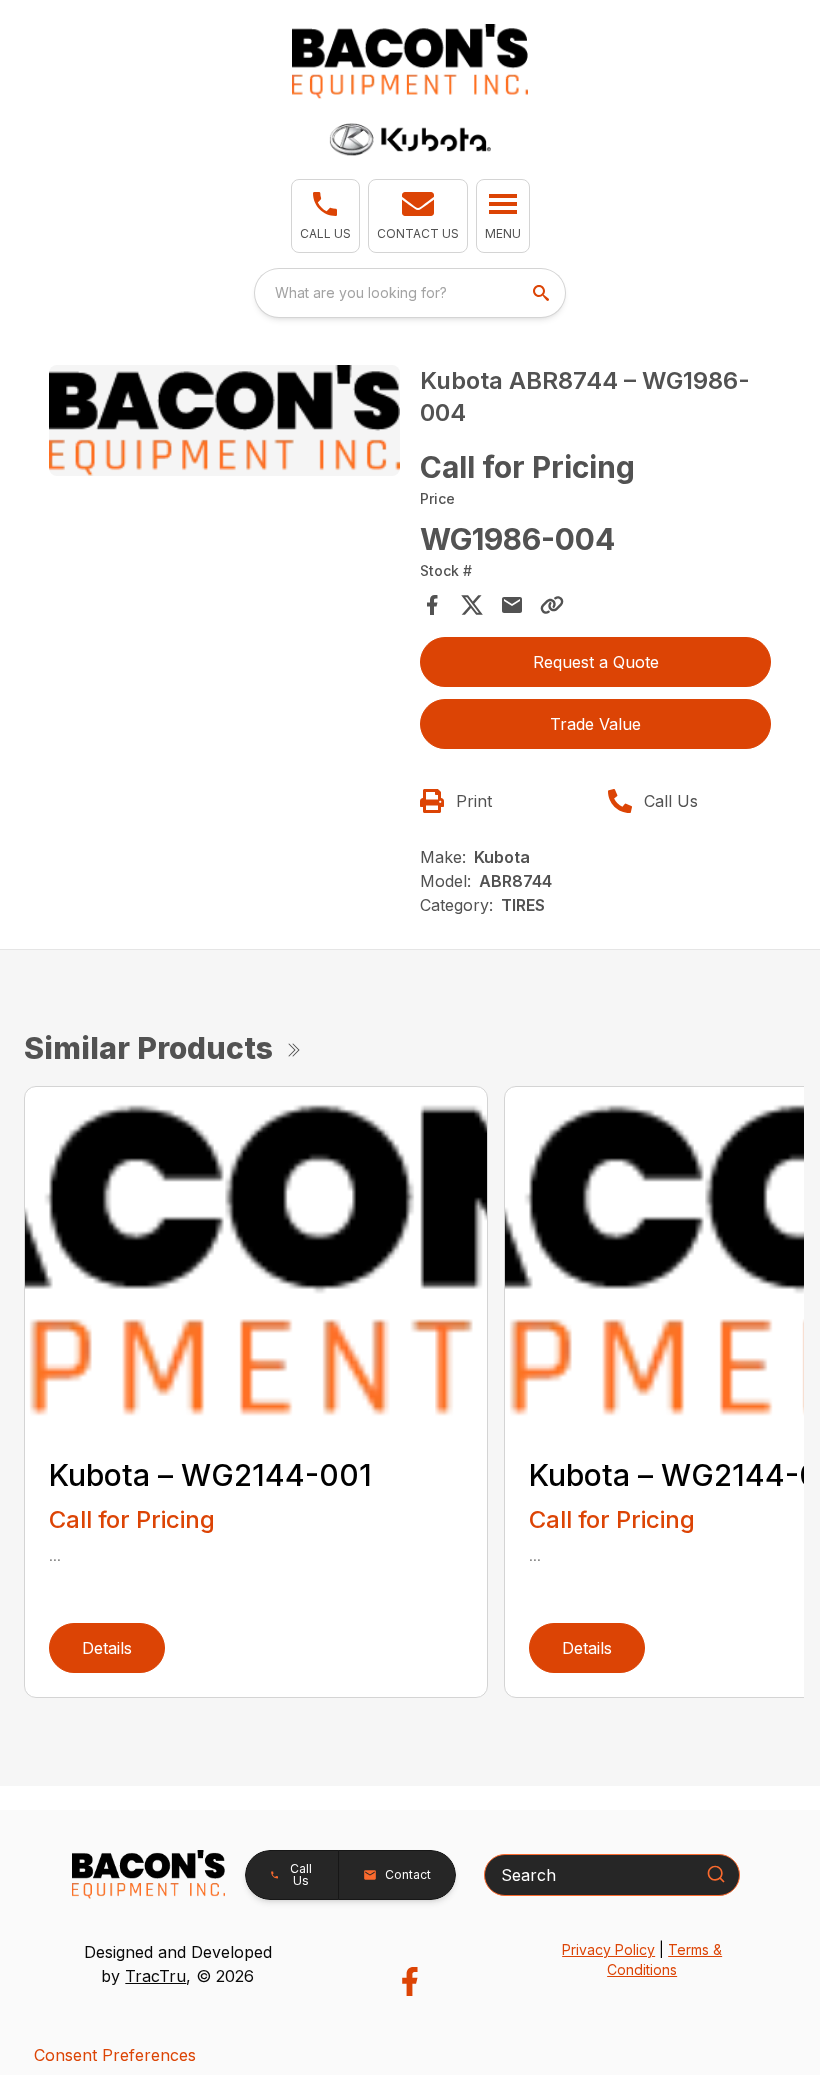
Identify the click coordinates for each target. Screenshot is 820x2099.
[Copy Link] (552, 605)
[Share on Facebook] (432, 605)
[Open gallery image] (224, 420)
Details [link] (107, 1648)
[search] (543, 293)
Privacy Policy (608, 1949)
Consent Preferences (115, 2055)
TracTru (155, 1976)
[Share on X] (472, 605)
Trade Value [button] (595, 724)
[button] (325, 216)
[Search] (716, 1874)
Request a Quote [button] (596, 662)
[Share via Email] (512, 605)
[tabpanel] (224, 423)
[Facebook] (409, 1981)
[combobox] (410, 293)
